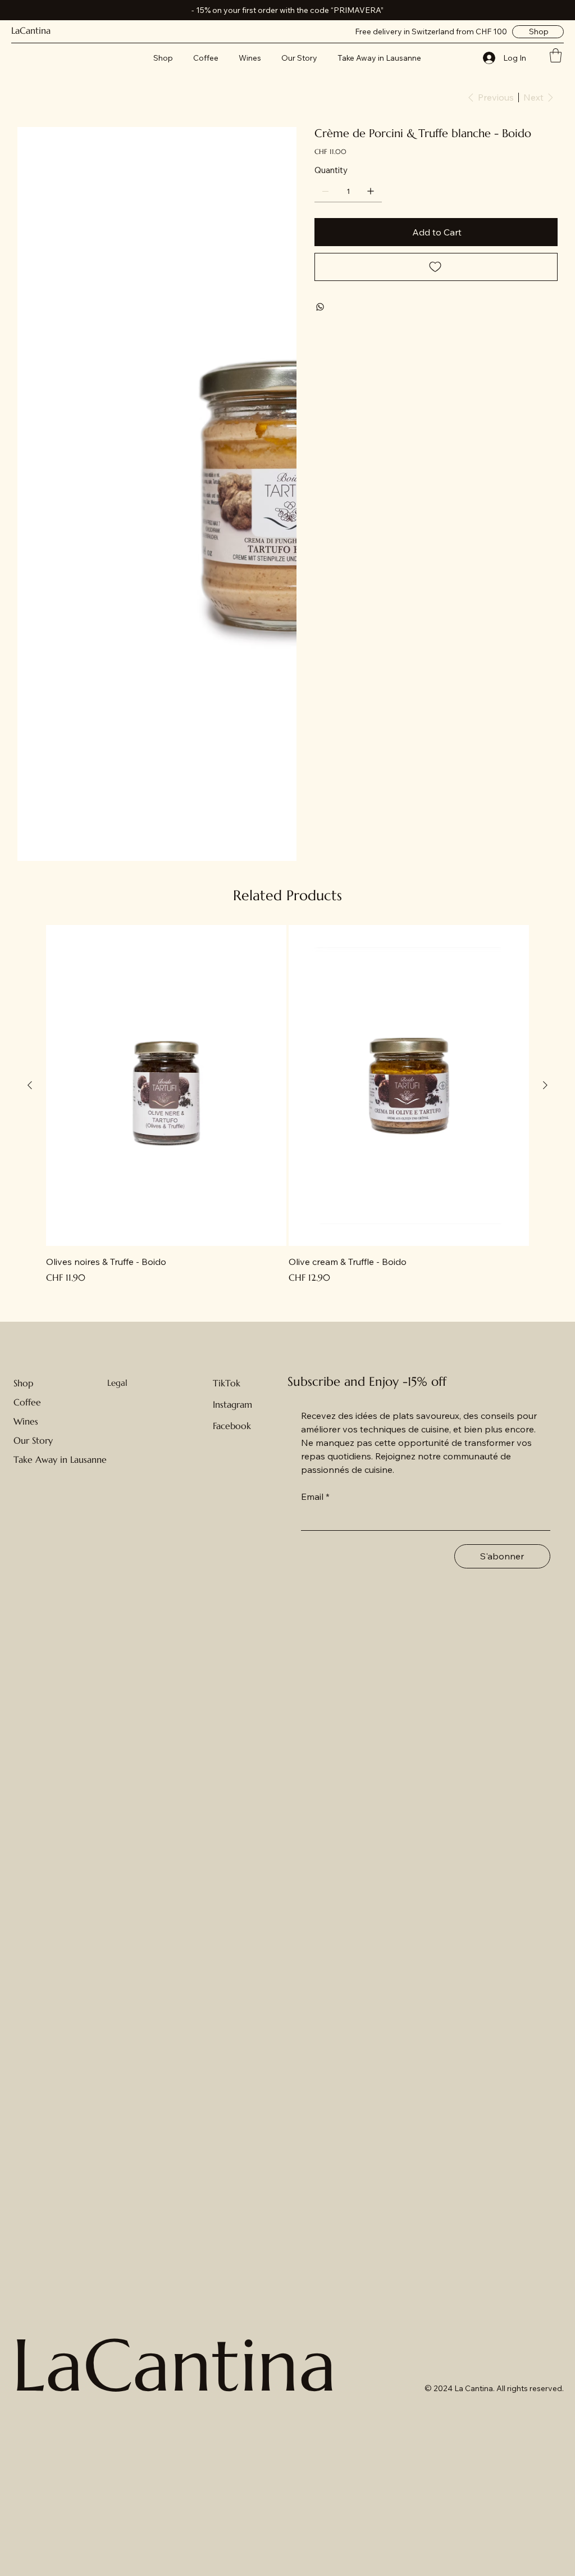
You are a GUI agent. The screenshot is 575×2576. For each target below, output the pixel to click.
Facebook (232, 1426)
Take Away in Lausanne (60, 1459)
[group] (287, 1105)
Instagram (232, 1404)
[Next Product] (545, 1085)
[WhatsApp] (320, 307)
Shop (23, 1383)
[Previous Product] (30, 1085)
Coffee (27, 1402)
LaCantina (31, 30)
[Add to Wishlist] (436, 267)
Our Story (33, 1440)
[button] (556, 55)
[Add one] (371, 191)
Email (315, 1496)
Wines (26, 1421)
